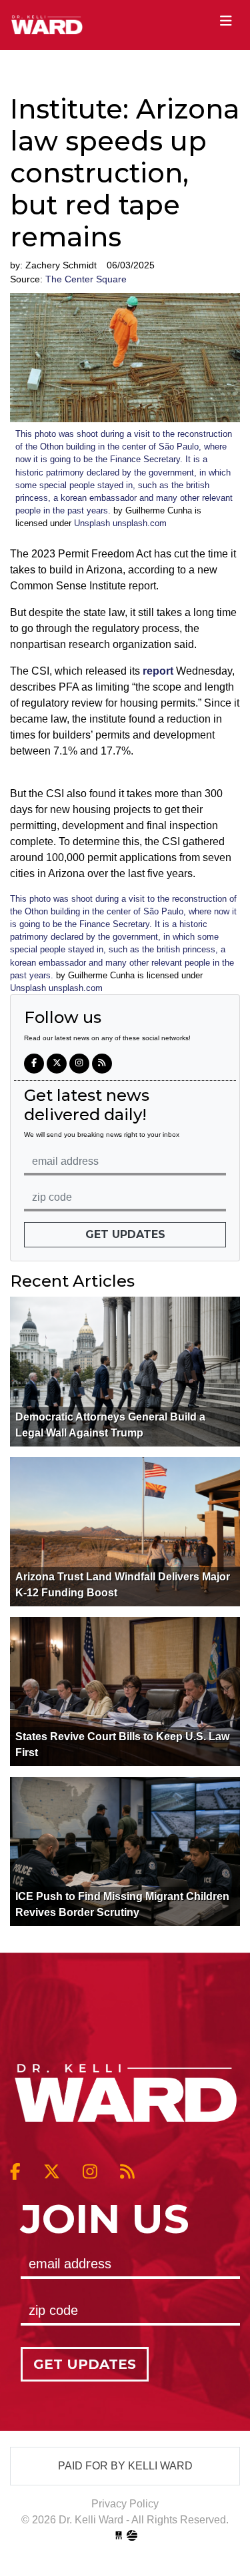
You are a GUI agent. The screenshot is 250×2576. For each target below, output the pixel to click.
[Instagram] (79, 1064)
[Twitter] (57, 1064)
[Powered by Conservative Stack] (132, 2536)
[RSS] (102, 1064)
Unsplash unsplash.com (120, 523)
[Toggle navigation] (226, 21)
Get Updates (125, 1234)
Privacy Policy (125, 2504)
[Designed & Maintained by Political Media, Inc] (119, 2536)
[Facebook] (34, 1064)
